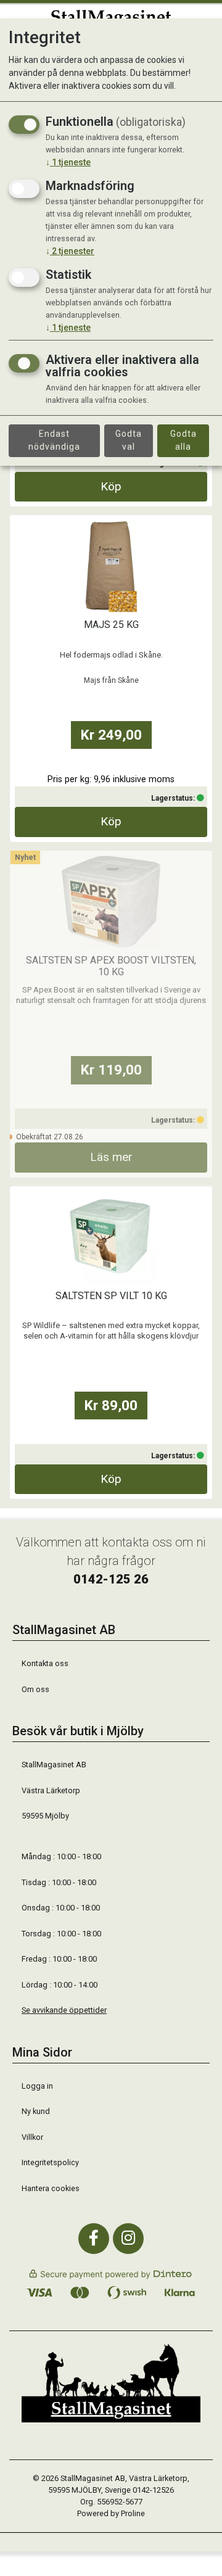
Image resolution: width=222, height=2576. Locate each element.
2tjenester (70, 251)
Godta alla (183, 440)
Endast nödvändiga (54, 440)
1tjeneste (68, 162)
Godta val (129, 440)
